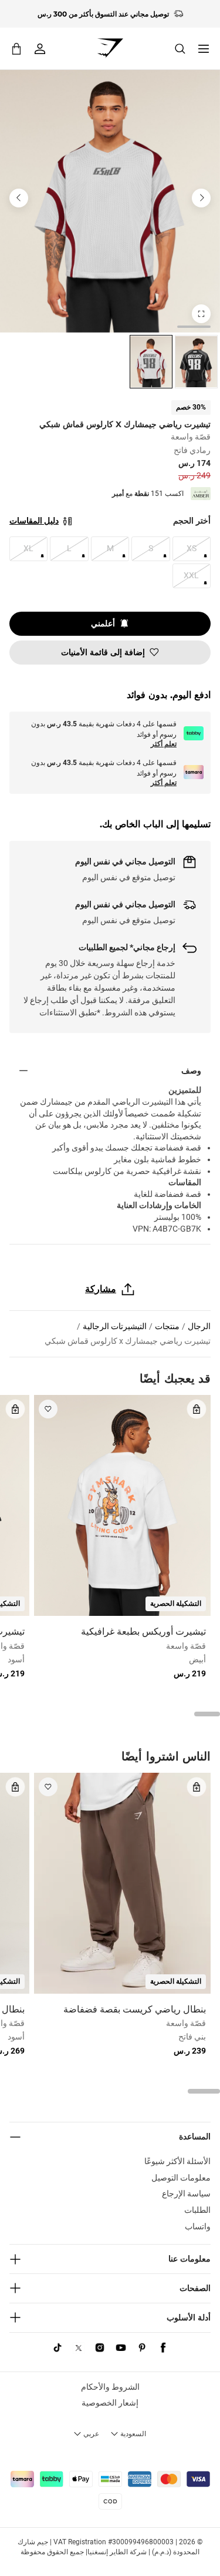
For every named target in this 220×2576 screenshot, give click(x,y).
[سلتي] (16, 48)
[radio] (196, 362)
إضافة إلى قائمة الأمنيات (103, 652)
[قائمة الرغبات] (48, 1409)
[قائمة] (204, 49)
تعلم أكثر (164, 744)
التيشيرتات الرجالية (115, 1326)
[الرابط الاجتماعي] (163, 2348)
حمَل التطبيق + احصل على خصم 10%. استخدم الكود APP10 (103, 14)
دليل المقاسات (34, 521)
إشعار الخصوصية (110, 2403)
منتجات (167, 1326)
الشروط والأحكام (110, 2387)
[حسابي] (40, 49)
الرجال (199, 1326)
